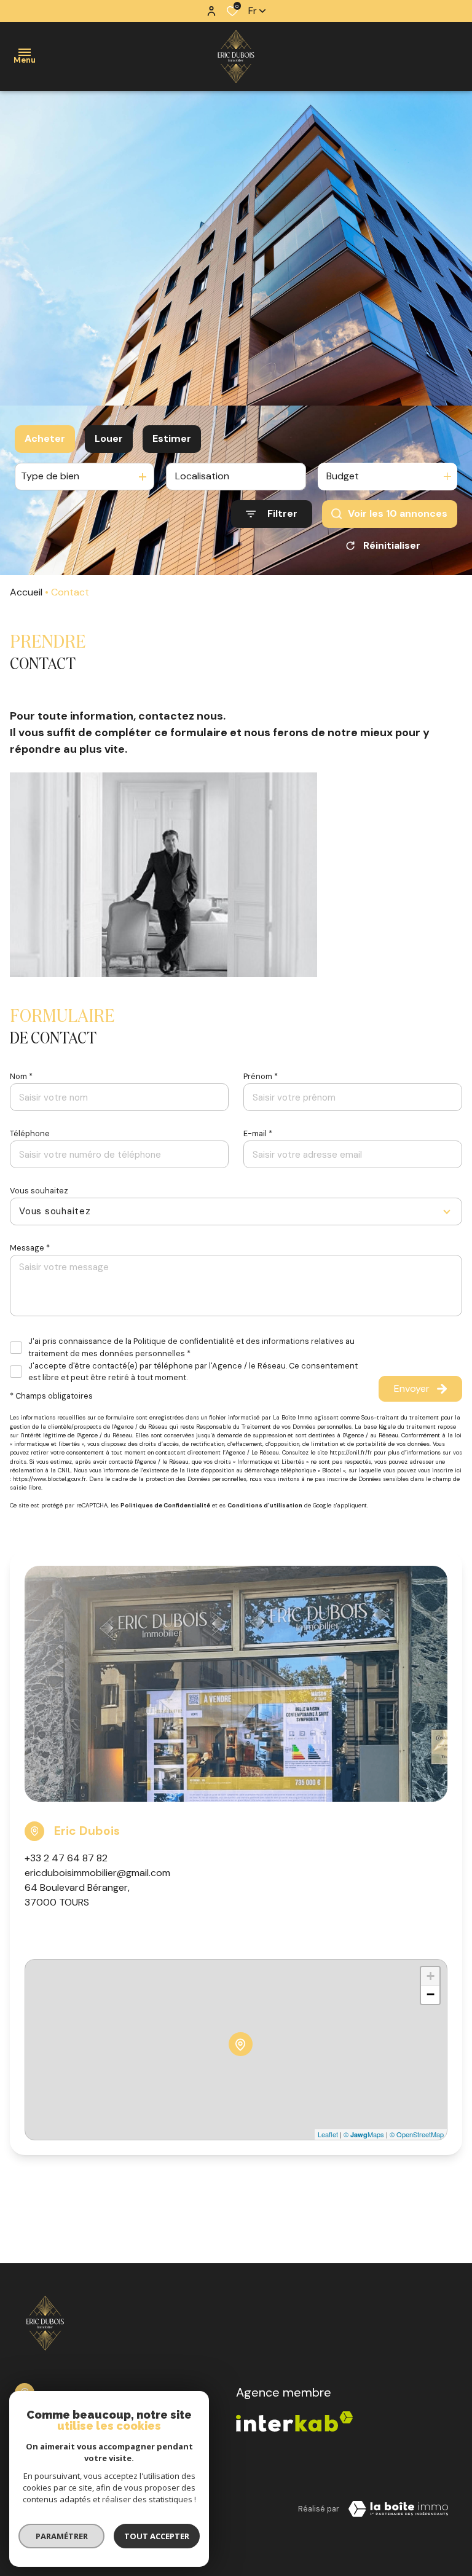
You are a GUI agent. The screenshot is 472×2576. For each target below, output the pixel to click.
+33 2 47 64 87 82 (66, 1858)
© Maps (364, 2134)
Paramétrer (62, 2536)
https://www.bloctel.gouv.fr (49, 1479)
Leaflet (328, 2134)
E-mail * (258, 1133)
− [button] (431, 1994)
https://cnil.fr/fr (351, 1453)
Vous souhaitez (39, 1191)
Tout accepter (157, 2536)
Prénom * (261, 1076)
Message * (30, 1248)
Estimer (172, 438)
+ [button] (431, 1976)
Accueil (26, 592)
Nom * (21, 1076)
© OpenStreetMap (417, 2134)
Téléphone (30, 1133)
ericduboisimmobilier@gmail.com (97, 1873)
